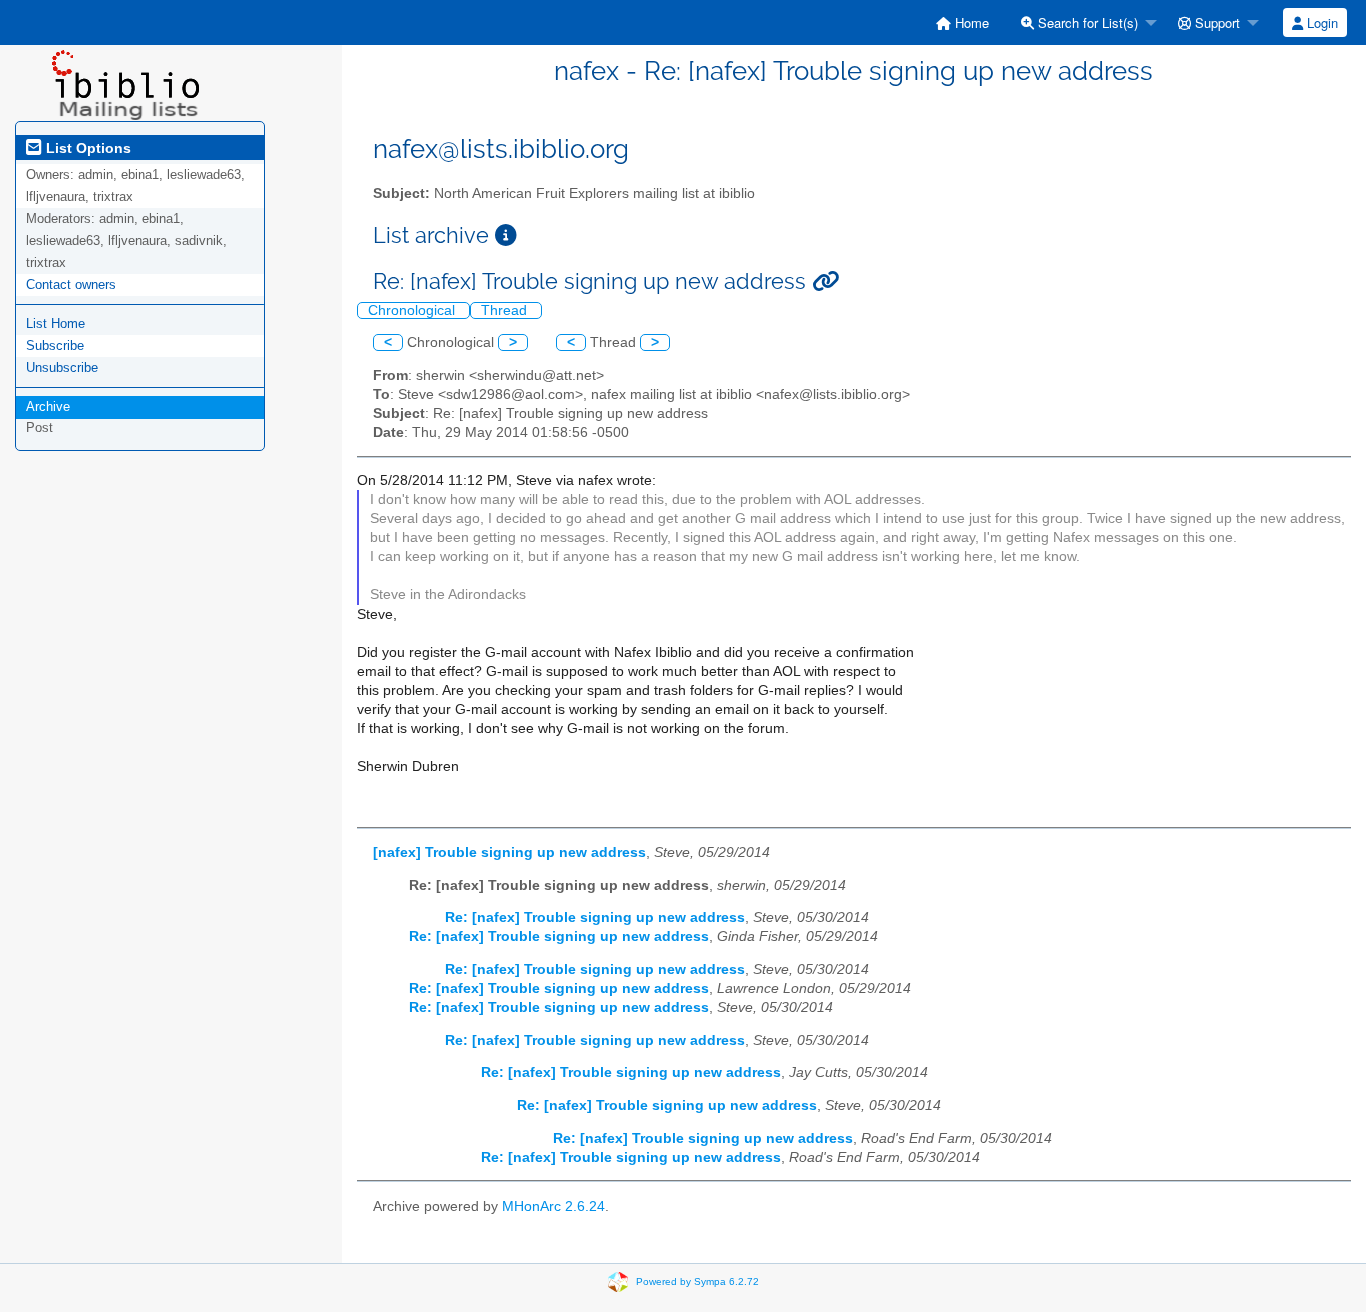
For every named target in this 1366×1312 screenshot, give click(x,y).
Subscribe (55, 345)
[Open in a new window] (506, 235)
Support (1215, 22)
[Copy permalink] (825, 281)
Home (970, 22)
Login (1320, 22)
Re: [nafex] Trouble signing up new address (595, 917)
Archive (48, 406)
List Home (55, 323)
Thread (506, 310)
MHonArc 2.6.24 (553, 1206)
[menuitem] (962, 22)
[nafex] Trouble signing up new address (509, 852)
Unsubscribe (62, 367)
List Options (86, 148)
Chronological (413, 310)
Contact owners (71, 284)
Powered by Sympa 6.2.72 (697, 1281)
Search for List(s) (1086, 22)
